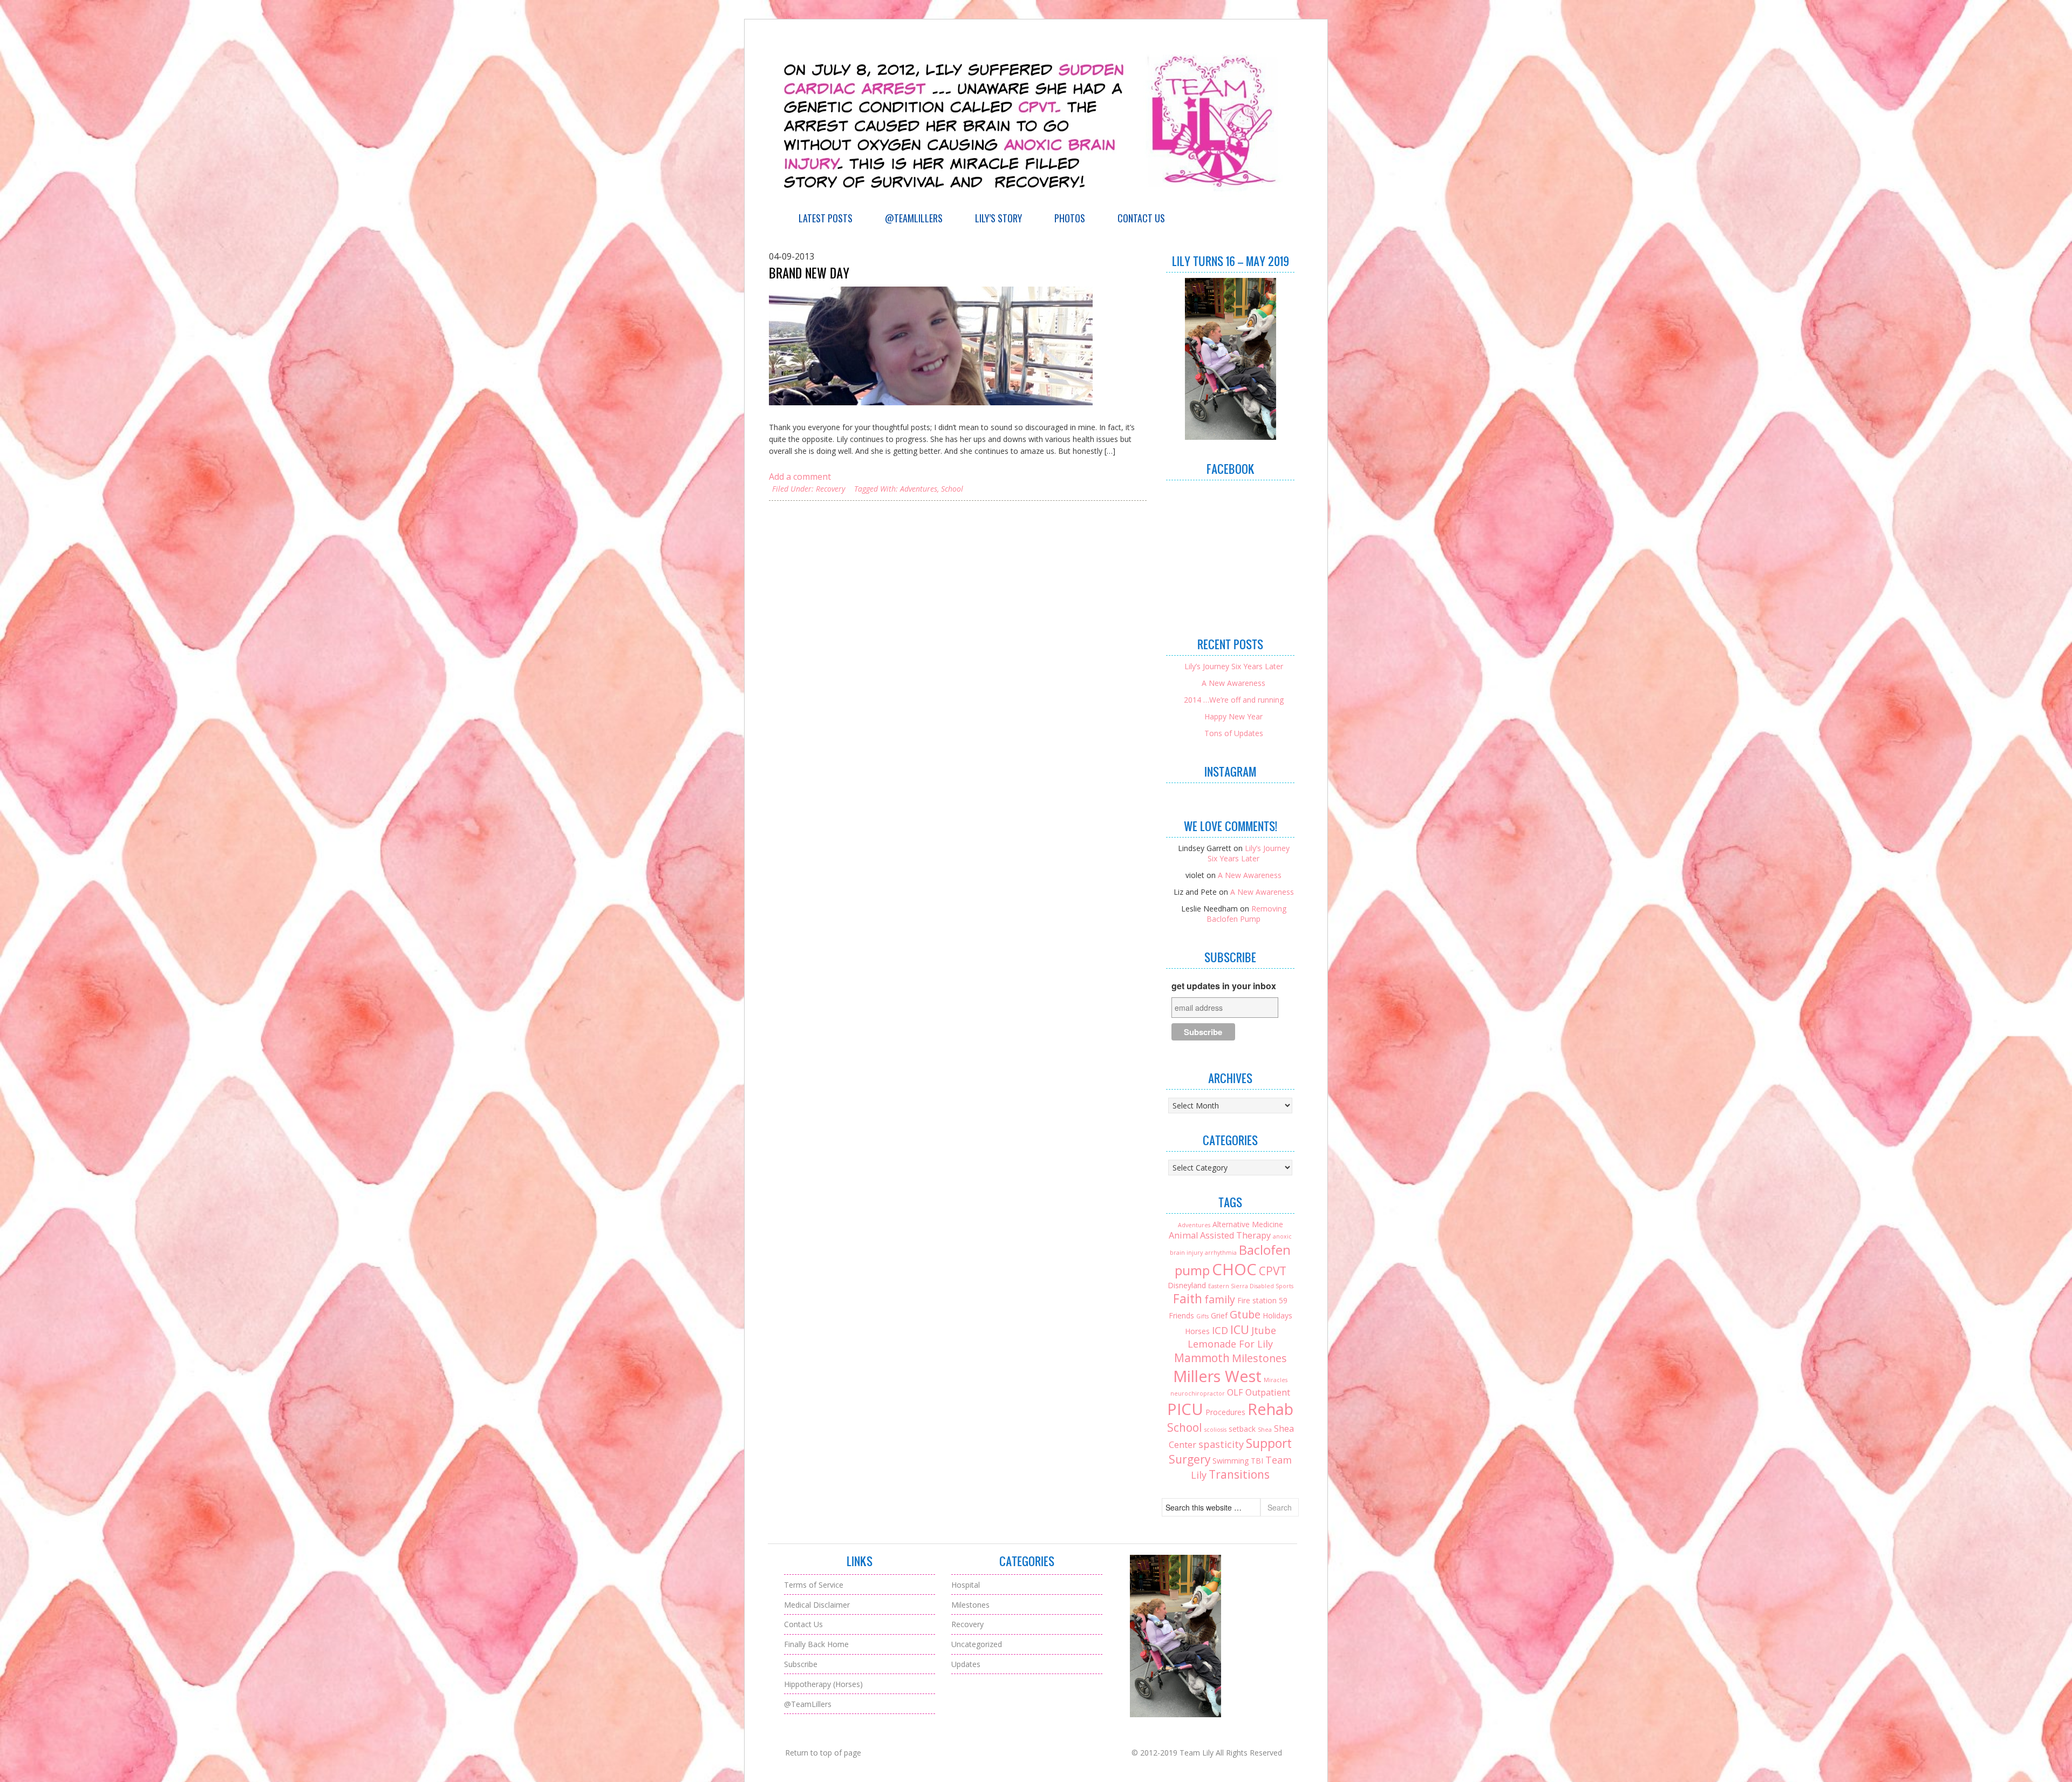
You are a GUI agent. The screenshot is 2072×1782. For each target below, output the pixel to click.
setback (1242, 1429)
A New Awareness (1233, 683)
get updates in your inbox (1224, 986)
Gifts (1202, 1316)
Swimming (1231, 1461)
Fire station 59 (1262, 1300)
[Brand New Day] (931, 346)
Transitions (1239, 1474)
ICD (1220, 1330)
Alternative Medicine (1248, 1224)
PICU (1185, 1409)
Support (1269, 1443)
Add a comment (800, 477)
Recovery (830, 489)
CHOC (1234, 1269)
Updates (966, 1664)
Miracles (1276, 1380)
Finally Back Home (816, 1644)
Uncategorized (977, 1644)
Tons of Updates (1234, 733)
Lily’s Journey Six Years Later (1234, 666)
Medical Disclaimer (817, 1605)
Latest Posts (826, 218)
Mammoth (1202, 1358)
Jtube (1264, 1330)
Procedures (1225, 1412)
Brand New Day (809, 273)
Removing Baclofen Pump (1246, 914)
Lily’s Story (998, 218)
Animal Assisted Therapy (1220, 1235)
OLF (1235, 1392)
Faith (1188, 1299)
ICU (1240, 1329)
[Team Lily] (1036, 202)
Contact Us (1141, 218)
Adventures (919, 489)
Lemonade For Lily (1230, 1344)
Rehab (1270, 1409)
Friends (1181, 1315)
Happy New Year (1233, 716)
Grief (1219, 1315)
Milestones (1259, 1358)
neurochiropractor (1198, 1393)
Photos (1070, 218)
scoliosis (1215, 1430)
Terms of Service (814, 1585)
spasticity (1221, 1444)
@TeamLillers (914, 218)
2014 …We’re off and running (1234, 700)
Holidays (1277, 1315)
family (1220, 1299)
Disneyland (1187, 1285)
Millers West (1217, 1376)
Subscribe (801, 1664)
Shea (1265, 1430)
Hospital (966, 1585)
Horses (1197, 1331)
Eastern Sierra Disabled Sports (1251, 1286)
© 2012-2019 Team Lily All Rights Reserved (1207, 1753)
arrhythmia (1221, 1253)
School (952, 489)
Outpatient (1268, 1392)
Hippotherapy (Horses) (823, 1684)
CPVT (1273, 1271)
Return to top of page (823, 1753)
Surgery (1190, 1459)
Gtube (1245, 1314)
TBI (1257, 1461)
